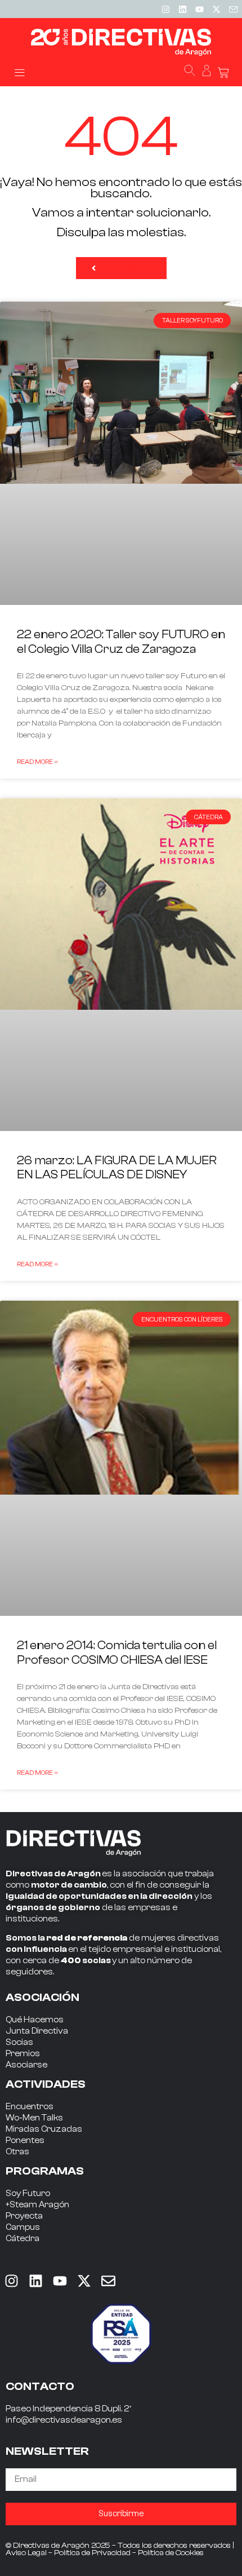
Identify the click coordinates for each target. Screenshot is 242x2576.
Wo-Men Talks (34, 2118)
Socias (19, 2042)
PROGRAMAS (45, 2171)
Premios (23, 2054)
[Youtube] (199, 9)
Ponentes (25, 2140)
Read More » (37, 762)
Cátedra (23, 2239)
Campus (23, 2227)
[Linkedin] (182, 9)
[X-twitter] (216, 9)
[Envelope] (108, 2281)
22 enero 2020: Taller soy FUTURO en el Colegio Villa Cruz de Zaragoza (121, 641)
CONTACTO (40, 2386)
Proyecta (24, 2216)
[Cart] (223, 73)
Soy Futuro (28, 2193)
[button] (19, 72)
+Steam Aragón (37, 2205)
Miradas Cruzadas (44, 2129)
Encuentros (30, 2107)
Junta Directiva (37, 2031)
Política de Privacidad (92, 2553)
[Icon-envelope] (233, 9)
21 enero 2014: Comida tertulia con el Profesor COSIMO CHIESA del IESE (117, 1652)
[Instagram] (165, 9)
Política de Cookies (171, 2553)
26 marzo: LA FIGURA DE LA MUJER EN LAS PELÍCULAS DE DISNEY (117, 1167)
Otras (17, 2152)
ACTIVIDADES (46, 2084)
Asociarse (26, 2065)
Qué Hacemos (35, 2020)
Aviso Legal (26, 2553)
